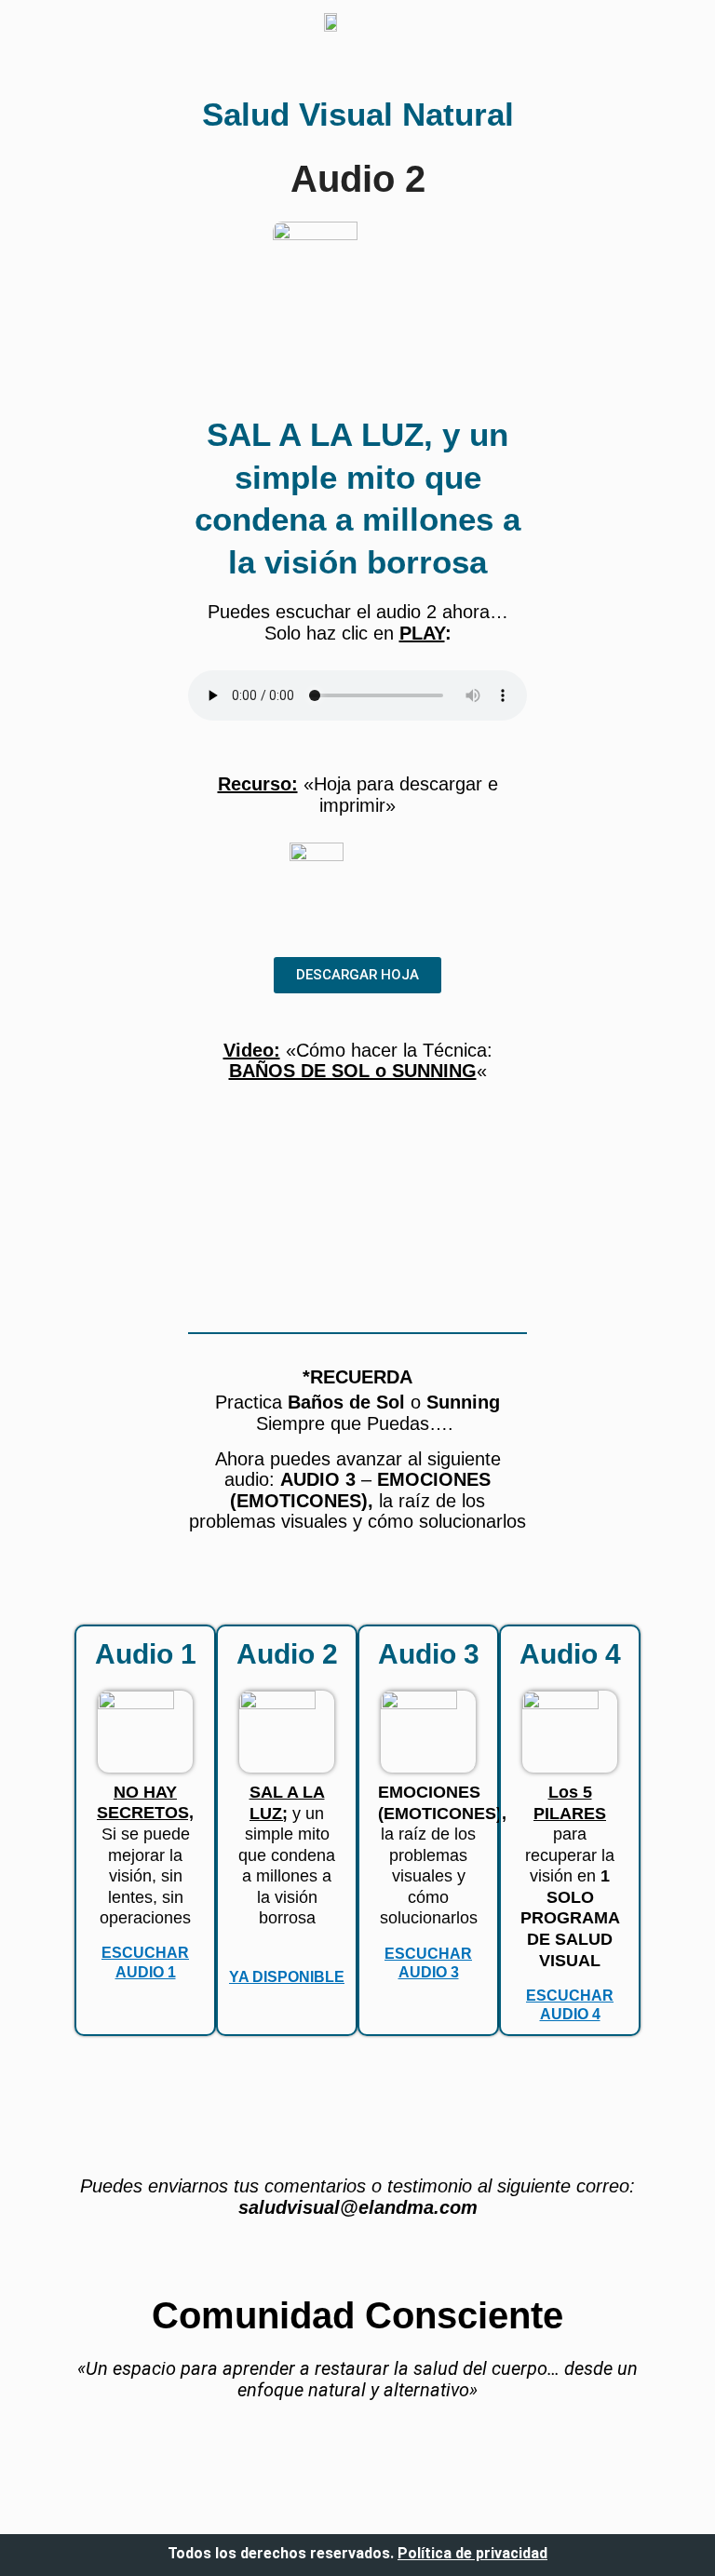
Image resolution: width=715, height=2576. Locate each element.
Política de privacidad (472, 2553)
